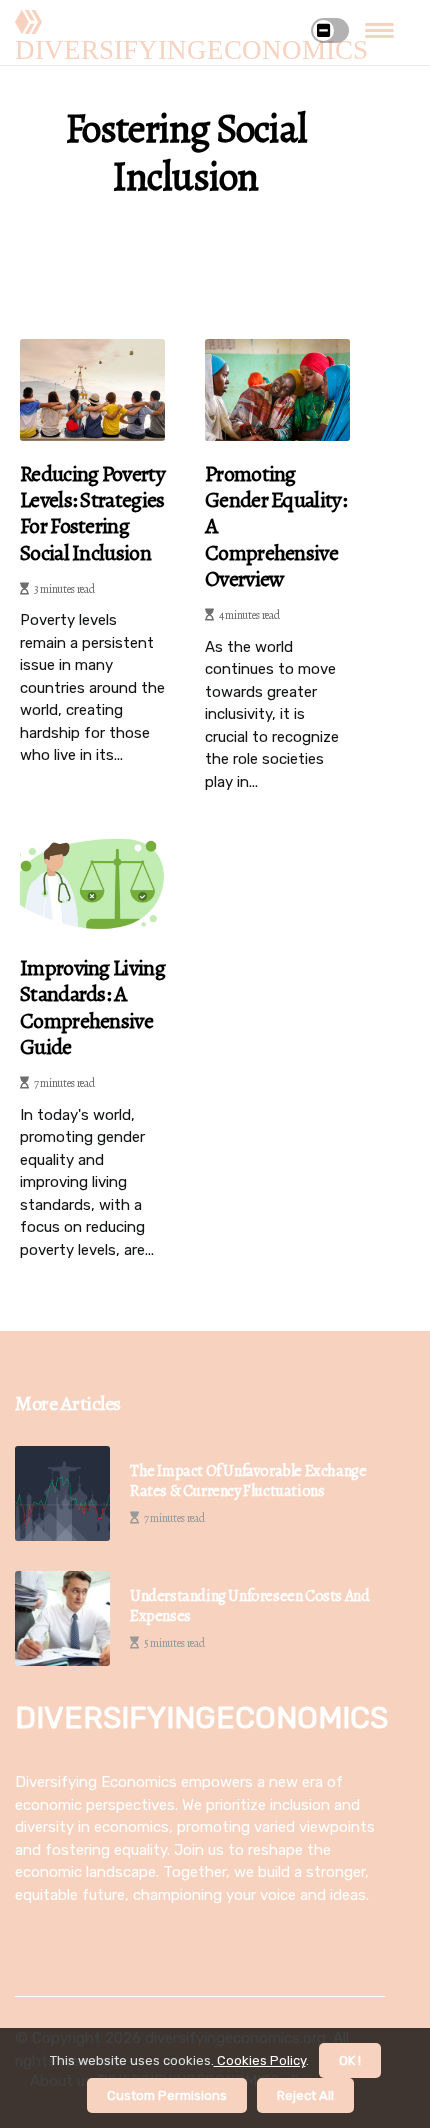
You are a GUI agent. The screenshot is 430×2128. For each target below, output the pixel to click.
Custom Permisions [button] (167, 2095)
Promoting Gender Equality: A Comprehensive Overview (276, 527)
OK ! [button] (350, 2060)
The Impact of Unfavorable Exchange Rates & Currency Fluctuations (248, 1481)
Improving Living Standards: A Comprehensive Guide (92, 1008)
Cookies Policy (260, 2060)
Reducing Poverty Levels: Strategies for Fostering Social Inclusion (92, 514)
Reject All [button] (305, 2095)
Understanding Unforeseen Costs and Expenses (249, 1606)
